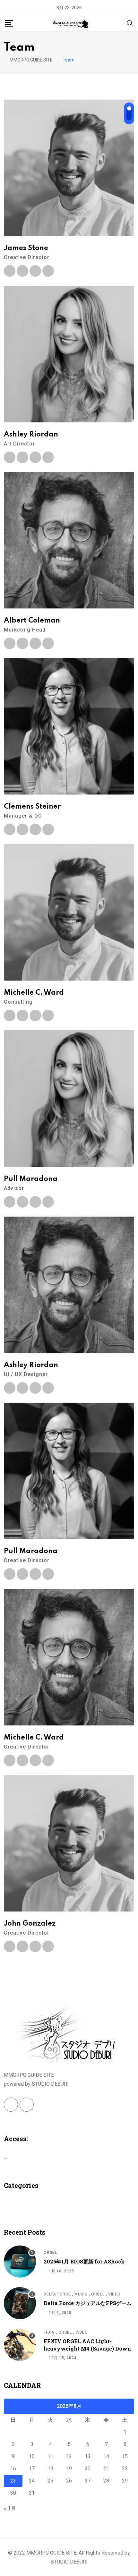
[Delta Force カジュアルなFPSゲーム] (20, 2303)
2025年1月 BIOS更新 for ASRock (84, 2261)
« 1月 (10, 2508)
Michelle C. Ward (34, 993)
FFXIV (49, 2332)
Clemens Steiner (32, 807)
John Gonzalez (30, 1924)
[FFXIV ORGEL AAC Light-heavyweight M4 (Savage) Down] (20, 2345)
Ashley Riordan (31, 435)
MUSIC (81, 2294)
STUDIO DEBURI (69, 2562)
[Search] (130, 23)
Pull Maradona (31, 1179)
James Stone (26, 248)
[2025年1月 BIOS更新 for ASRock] (20, 2262)
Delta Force (57, 2294)
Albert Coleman (32, 621)
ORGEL (50, 2253)
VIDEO (114, 2294)
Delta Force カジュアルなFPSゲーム (88, 2303)
